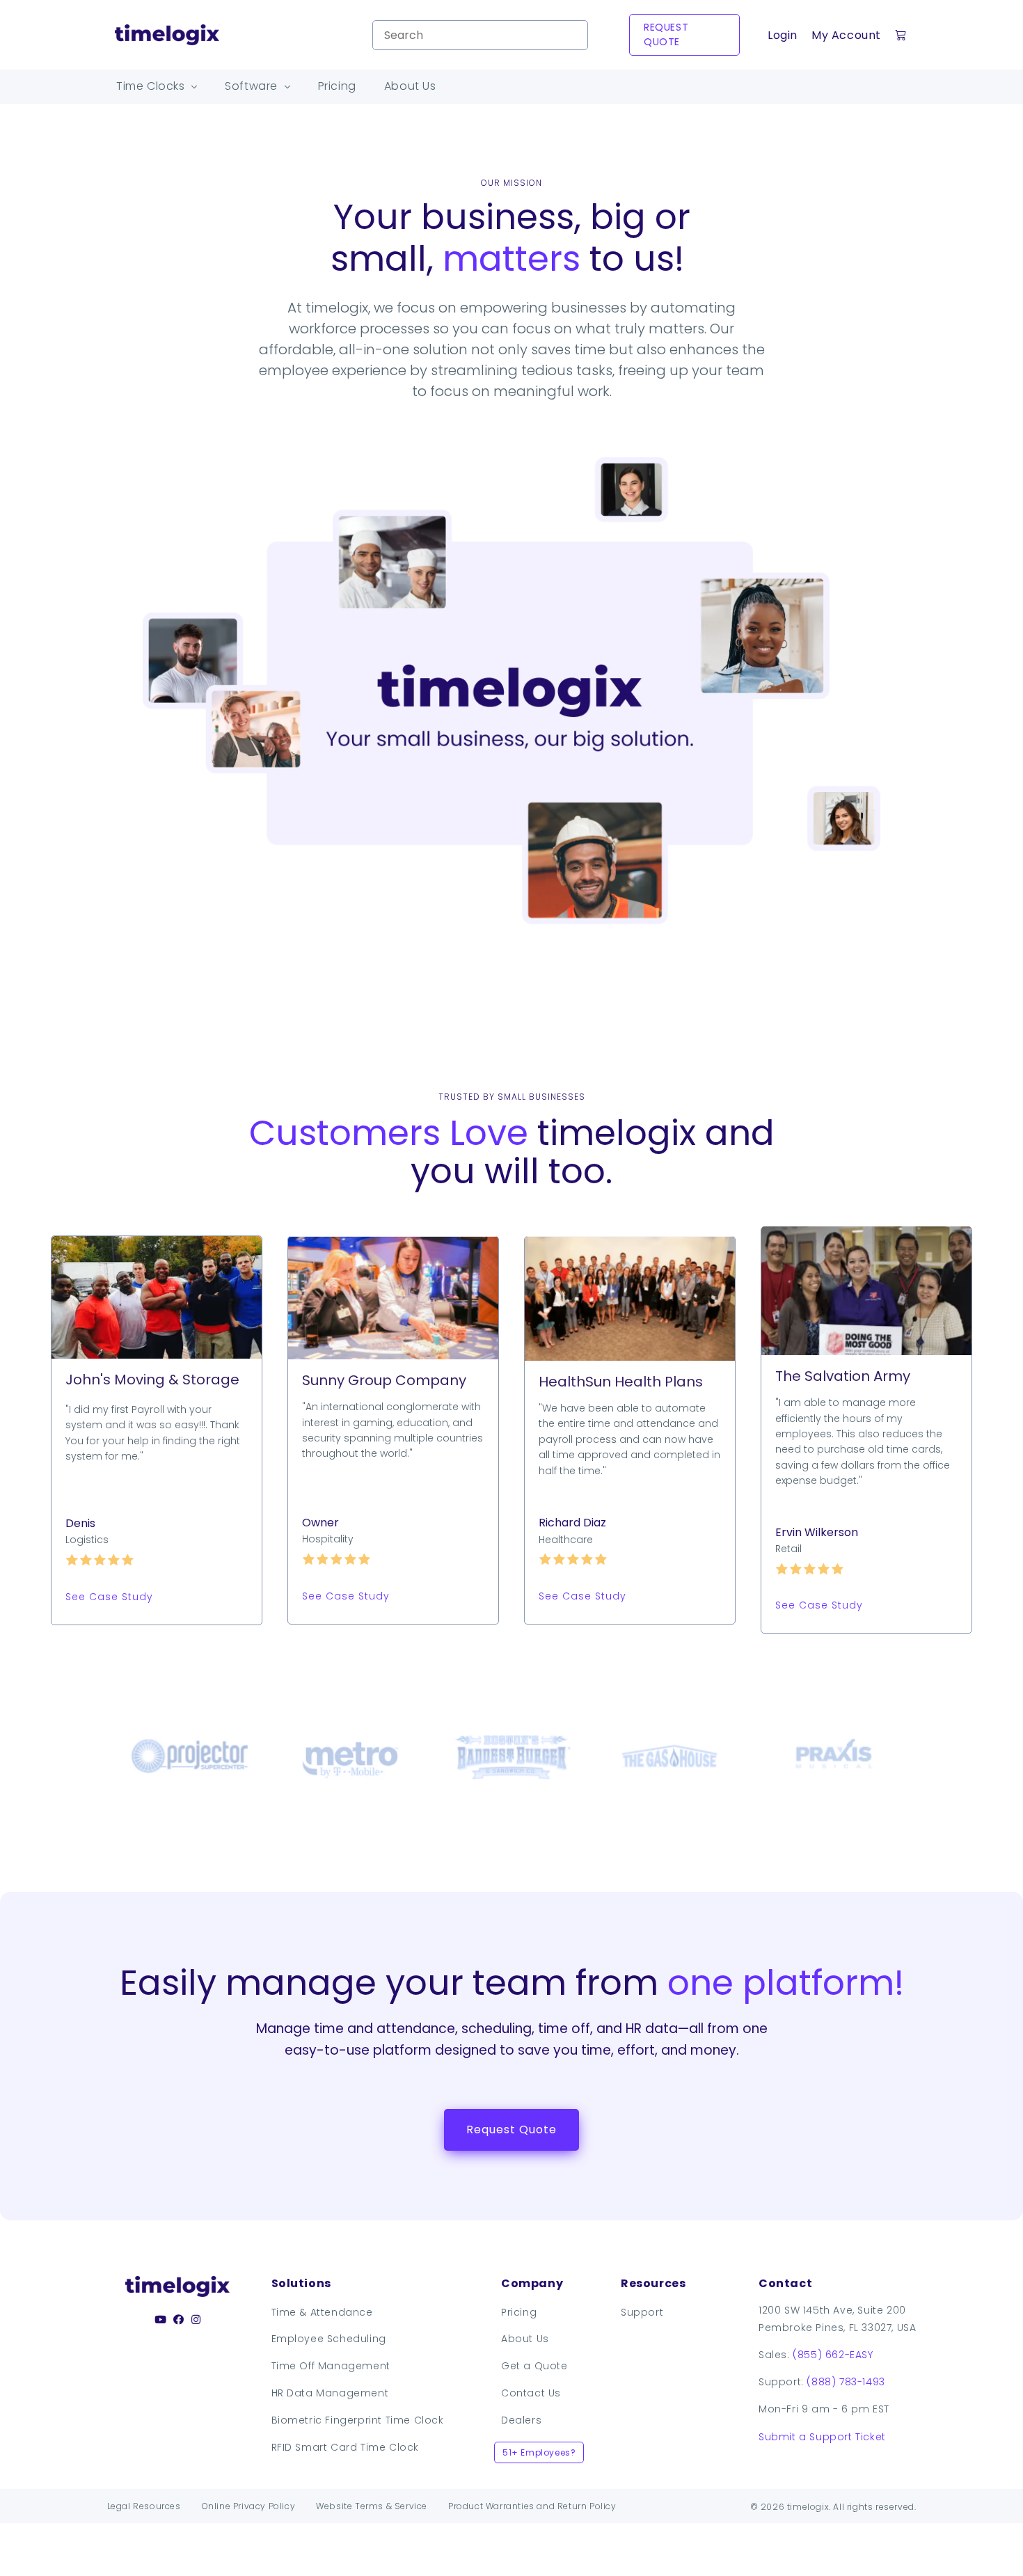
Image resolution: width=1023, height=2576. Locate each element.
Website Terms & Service (372, 2506)
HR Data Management (330, 2393)
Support (642, 2312)
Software (253, 86)
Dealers (521, 2420)
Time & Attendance (322, 2312)
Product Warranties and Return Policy (532, 2506)
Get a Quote (534, 2366)
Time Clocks (152, 86)
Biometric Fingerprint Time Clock (358, 2420)
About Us (410, 86)
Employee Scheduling (329, 2339)
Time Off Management (331, 2366)
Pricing (337, 86)
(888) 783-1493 (846, 2382)
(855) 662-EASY (833, 2355)
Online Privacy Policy (249, 2506)
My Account (846, 35)
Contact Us (531, 2393)
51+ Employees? (539, 2452)
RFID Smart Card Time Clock (346, 2447)
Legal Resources (144, 2506)
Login (783, 35)
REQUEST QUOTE (666, 34)
